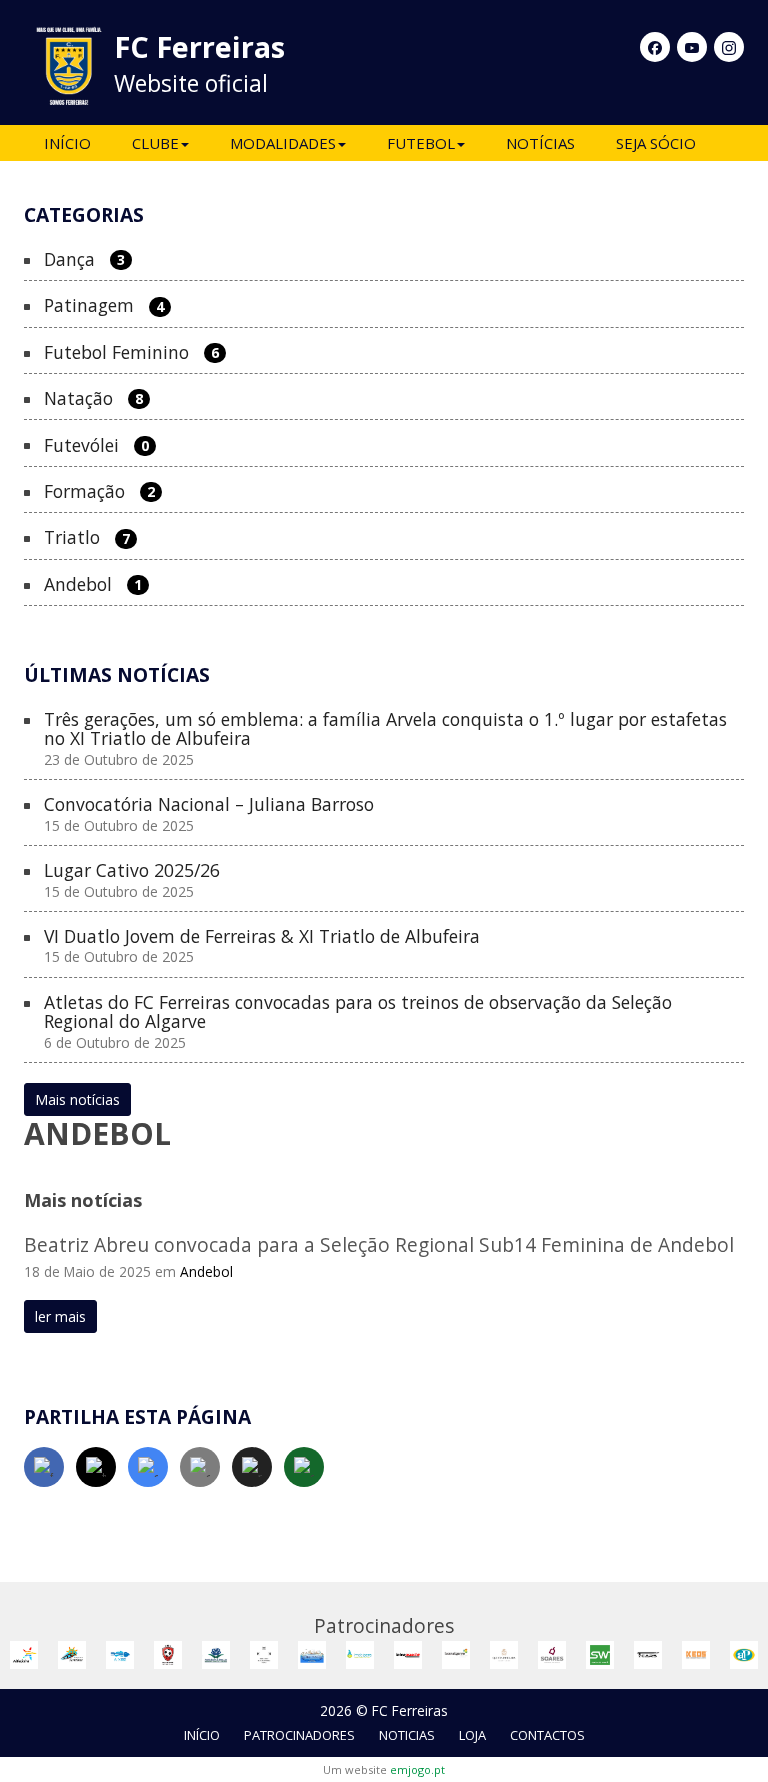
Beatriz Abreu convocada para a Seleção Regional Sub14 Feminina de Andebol (379, 1244)
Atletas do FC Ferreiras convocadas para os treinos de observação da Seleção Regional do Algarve (358, 1022)
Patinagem (104, 306)
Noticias (407, 1735)
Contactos (547, 1735)
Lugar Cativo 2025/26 (132, 880)
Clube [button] (155, 143)
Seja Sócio (656, 143)
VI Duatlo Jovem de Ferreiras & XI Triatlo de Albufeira (262, 946)
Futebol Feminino (131, 353)
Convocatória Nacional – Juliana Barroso (209, 814)
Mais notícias (77, 1099)
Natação (93, 399)
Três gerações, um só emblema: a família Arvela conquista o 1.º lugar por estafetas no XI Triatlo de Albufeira (385, 739)
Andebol (93, 585)
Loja (472, 1735)
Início (67, 143)
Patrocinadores (299, 1735)
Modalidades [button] (283, 143)
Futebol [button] (421, 143)
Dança (84, 260)
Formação (99, 492)
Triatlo (87, 538)
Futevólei (96, 446)
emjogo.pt (417, 1769)
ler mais (60, 1316)
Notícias (540, 143)
